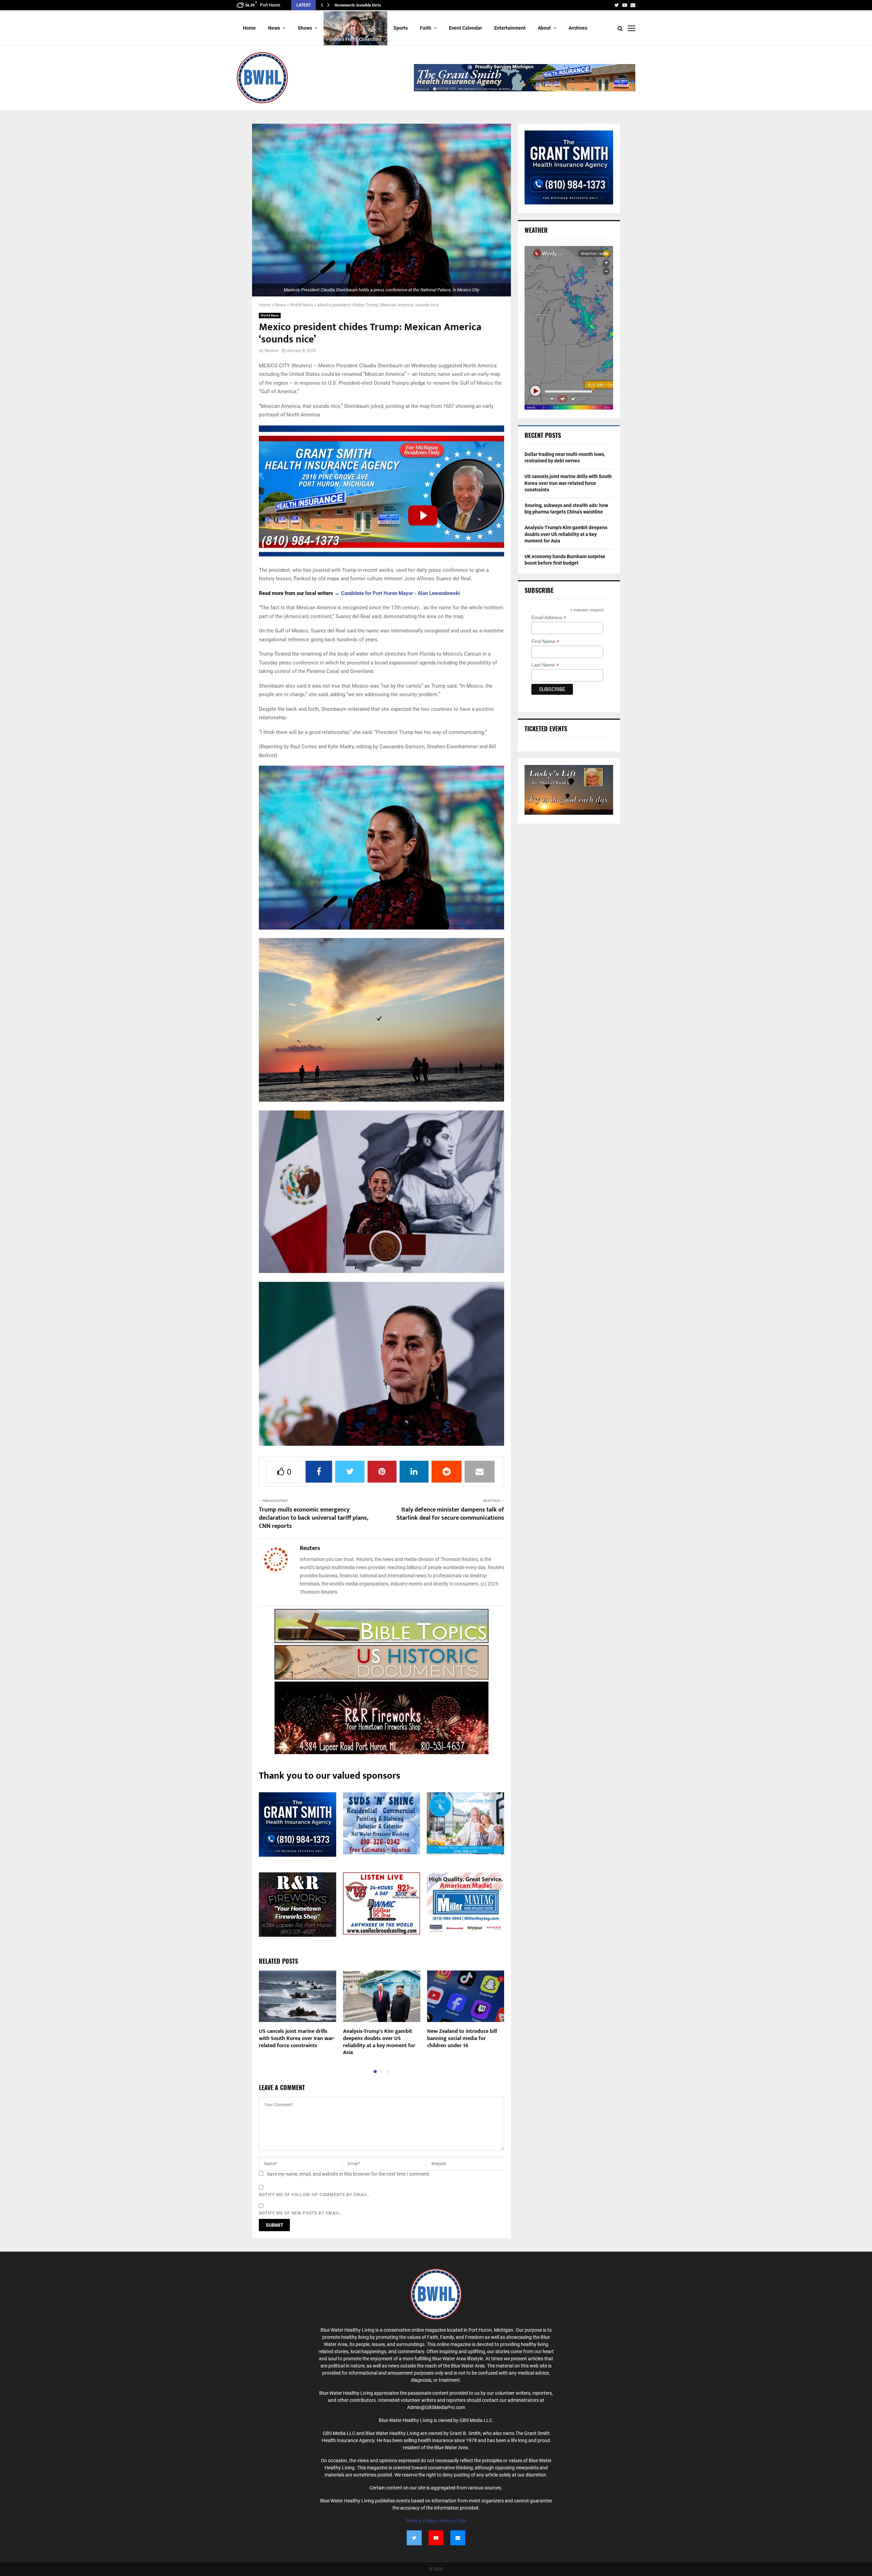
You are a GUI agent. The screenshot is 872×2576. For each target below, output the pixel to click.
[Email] (458, 2538)
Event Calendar (465, 28)
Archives (578, 28)
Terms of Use (452, 2521)
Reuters (271, 351)
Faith (426, 28)
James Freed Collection (355, 39)
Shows (305, 28)
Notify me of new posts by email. (300, 2213)
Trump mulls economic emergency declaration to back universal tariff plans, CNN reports (313, 1518)
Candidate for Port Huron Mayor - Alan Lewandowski (400, 593)
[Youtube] (436, 2538)
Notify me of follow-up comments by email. (314, 2195)
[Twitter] (414, 2538)
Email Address (549, 618)
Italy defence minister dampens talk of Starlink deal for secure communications (450, 1514)
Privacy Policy (421, 2521)
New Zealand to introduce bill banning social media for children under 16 (462, 2038)
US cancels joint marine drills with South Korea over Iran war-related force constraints (297, 2038)
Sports (401, 28)
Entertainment (510, 28)
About (544, 28)
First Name (545, 641)
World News (302, 305)
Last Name (545, 665)
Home (249, 28)
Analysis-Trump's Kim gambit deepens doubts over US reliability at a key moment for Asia (379, 2042)
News (274, 28)
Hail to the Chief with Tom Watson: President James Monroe (388, 5)
